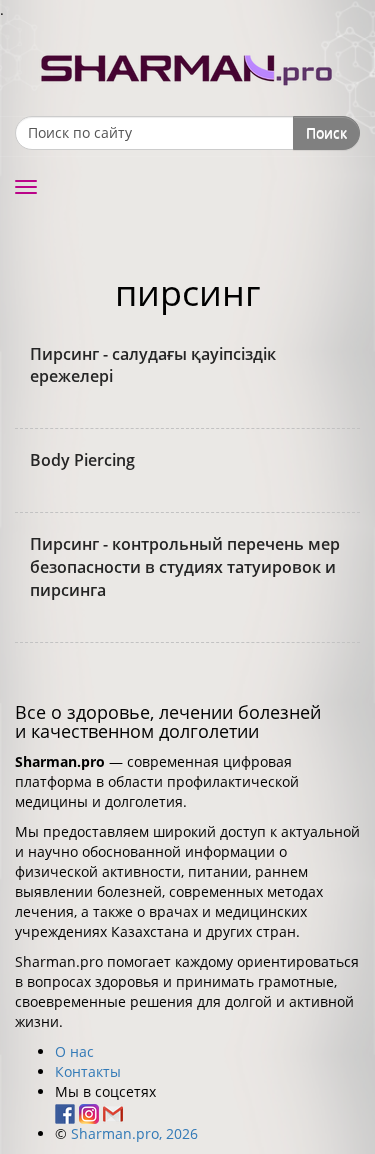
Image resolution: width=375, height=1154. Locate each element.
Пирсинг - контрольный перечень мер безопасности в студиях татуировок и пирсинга (185, 567)
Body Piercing (82, 460)
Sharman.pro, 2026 (134, 1133)
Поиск (326, 132)
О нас (74, 1051)
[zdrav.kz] (188, 65)
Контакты (88, 1071)
